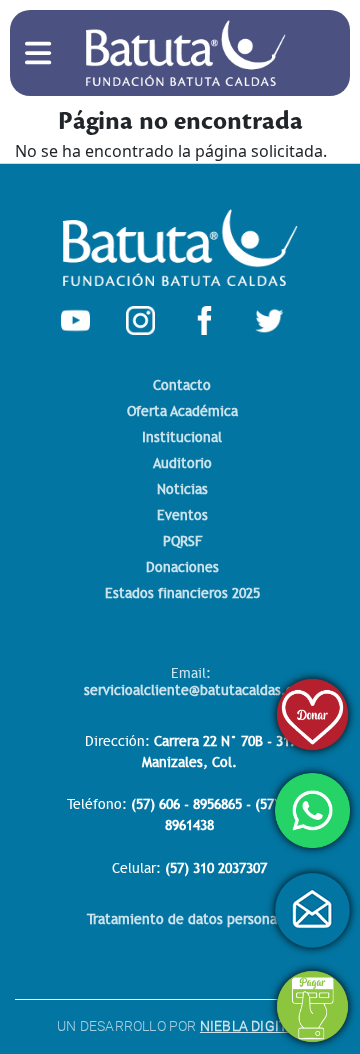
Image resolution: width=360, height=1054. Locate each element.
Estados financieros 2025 (182, 593)
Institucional (182, 437)
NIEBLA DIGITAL (251, 1026)
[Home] (186, 32)
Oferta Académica (182, 411)
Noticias (182, 489)
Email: (198, 681)
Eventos (182, 515)
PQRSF (182, 541)
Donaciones (182, 567)
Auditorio (182, 463)
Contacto (182, 385)
